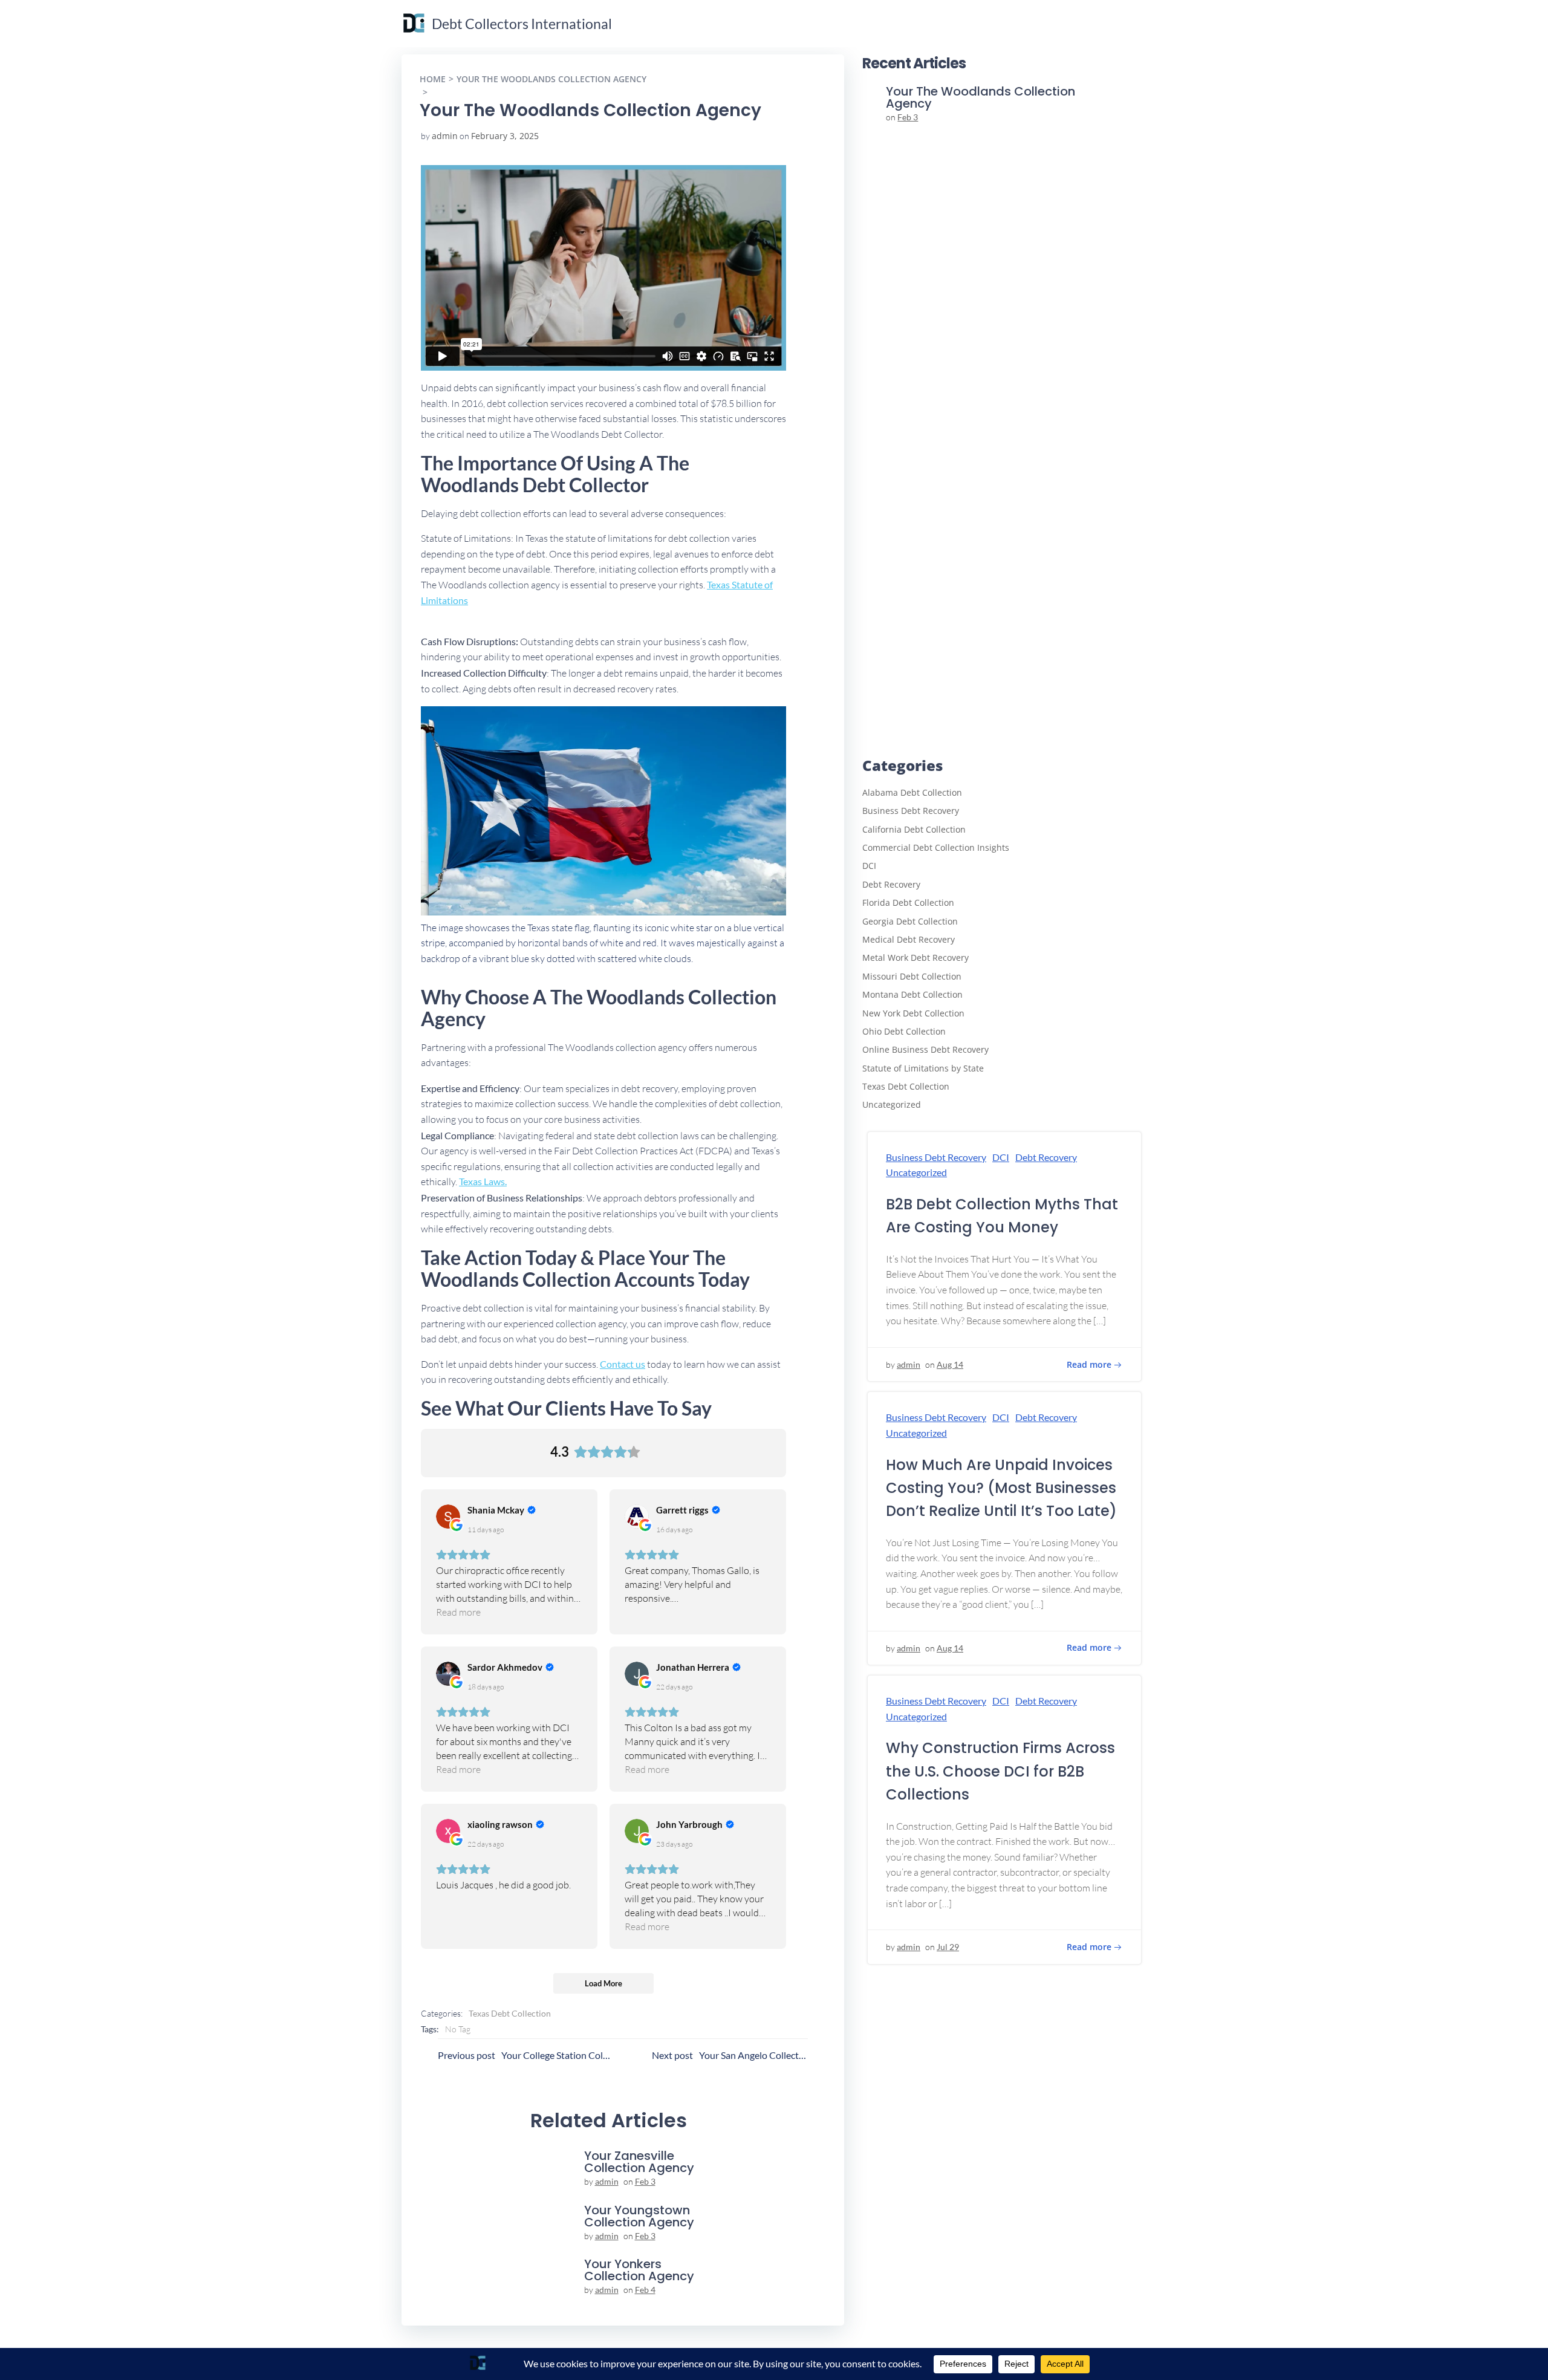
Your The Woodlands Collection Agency (551, 79)
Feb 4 (645, 2290)
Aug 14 (950, 1364)
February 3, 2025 (505, 136)
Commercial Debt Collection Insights (936, 847)
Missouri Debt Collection (912, 976)
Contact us (623, 1364)
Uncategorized (892, 1104)
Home (433, 79)
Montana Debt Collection (912, 994)
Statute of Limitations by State (923, 1068)
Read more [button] (458, 1612)
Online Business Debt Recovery (925, 1049)
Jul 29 (948, 1947)
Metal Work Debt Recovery (915, 958)
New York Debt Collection (913, 1013)
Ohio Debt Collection (904, 1031)
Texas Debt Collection (510, 2013)
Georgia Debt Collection (910, 921)
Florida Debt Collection (908, 902)
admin (445, 136)
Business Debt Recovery (911, 811)
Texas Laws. (483, 1181)
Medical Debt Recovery (909, 939)
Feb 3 (645, 2181)
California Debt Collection (914, 829)
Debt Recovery (891, 884)
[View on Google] (448, 1517)
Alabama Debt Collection (912, 792)
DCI (869, 866)
